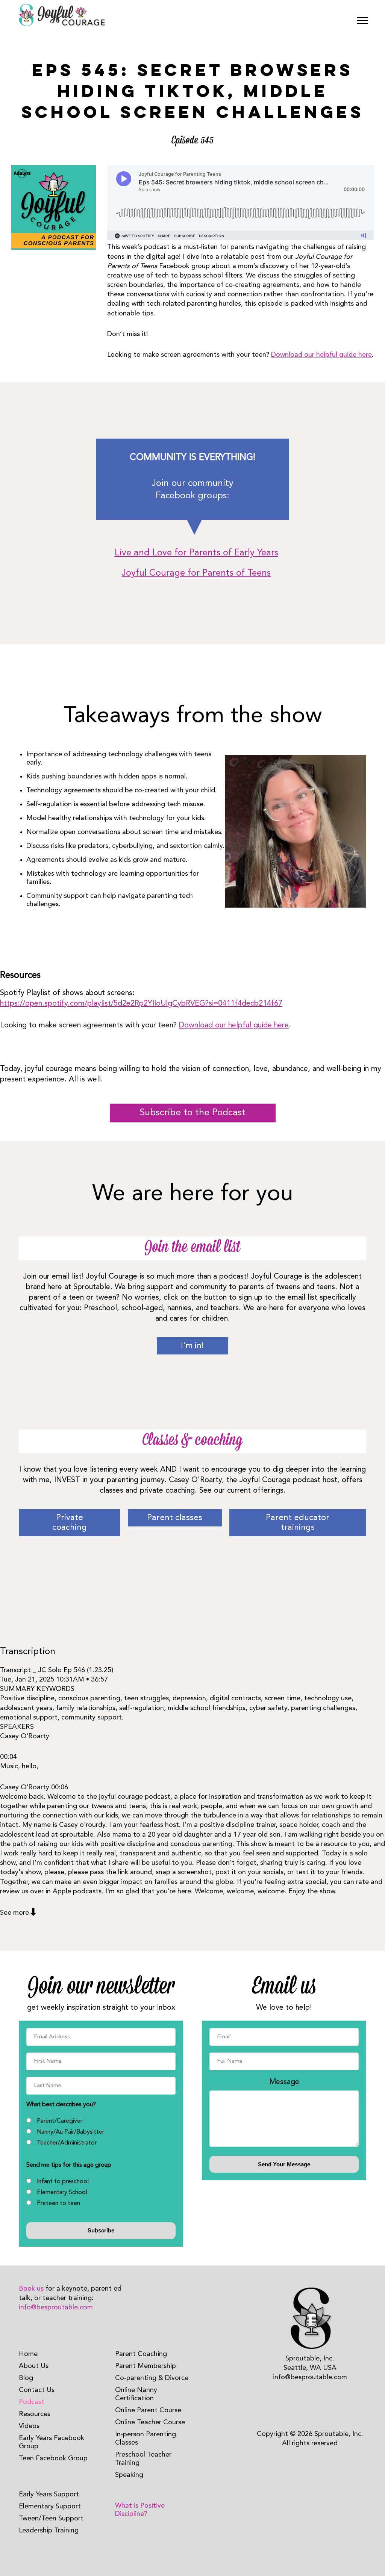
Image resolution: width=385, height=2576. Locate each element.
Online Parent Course (148, 2410)
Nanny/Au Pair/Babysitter (70, 2132)
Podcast (32, 2402)
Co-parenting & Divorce (152, 2378)
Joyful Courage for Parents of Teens (196, 573)
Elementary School (62, 2193)
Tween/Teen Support (51, 2519)
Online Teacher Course (150, 2422)
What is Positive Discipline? (140, 2510)
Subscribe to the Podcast (193, 1113)
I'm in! (192, 1346)
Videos (29, 2426)
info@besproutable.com (56, 2308)
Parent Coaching (141, 2354)
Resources (35, 2414)
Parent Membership (146, 2366)
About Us (34, 2366)
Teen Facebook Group (53, 2458)
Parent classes (175, 1518)
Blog (26, 2378)
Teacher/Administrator (67, 2143)
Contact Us (37, 2390)
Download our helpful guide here (321, 355)
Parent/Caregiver (60, 2121)
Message (284, 2082)
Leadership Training (49, 2531)
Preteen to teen (58, 2203)
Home (28, 2354)
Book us (31, 2289)
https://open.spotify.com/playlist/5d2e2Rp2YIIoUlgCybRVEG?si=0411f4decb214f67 (141, 1004)
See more (14, 1913)
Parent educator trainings (298, 1523)
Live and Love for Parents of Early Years (196, 553)
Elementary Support (50, 2507)
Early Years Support (49, 2495)
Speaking (129, 2475)
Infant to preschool (63, 2182)
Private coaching (70, 1523)
